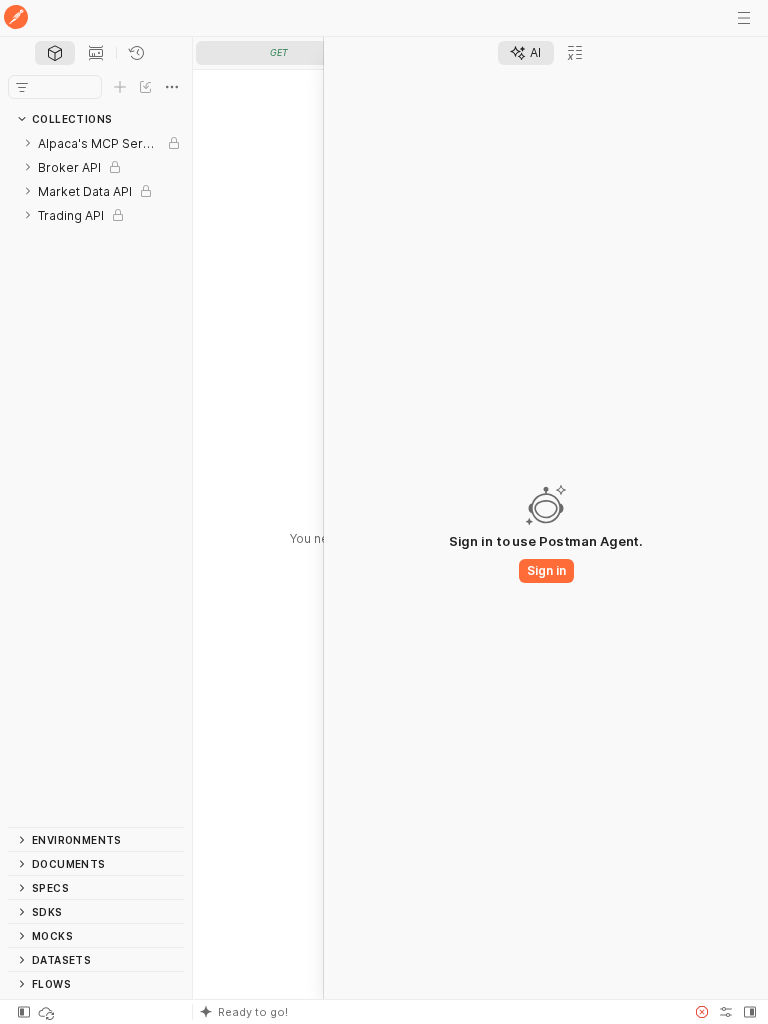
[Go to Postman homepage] (16, 18)
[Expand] (28, 143)
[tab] (55, 53)
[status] (48, 1012)
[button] (438, 1012)
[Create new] (120, 87)
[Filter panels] (22, 87)
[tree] (96, 479)
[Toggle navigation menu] (744, 18)
